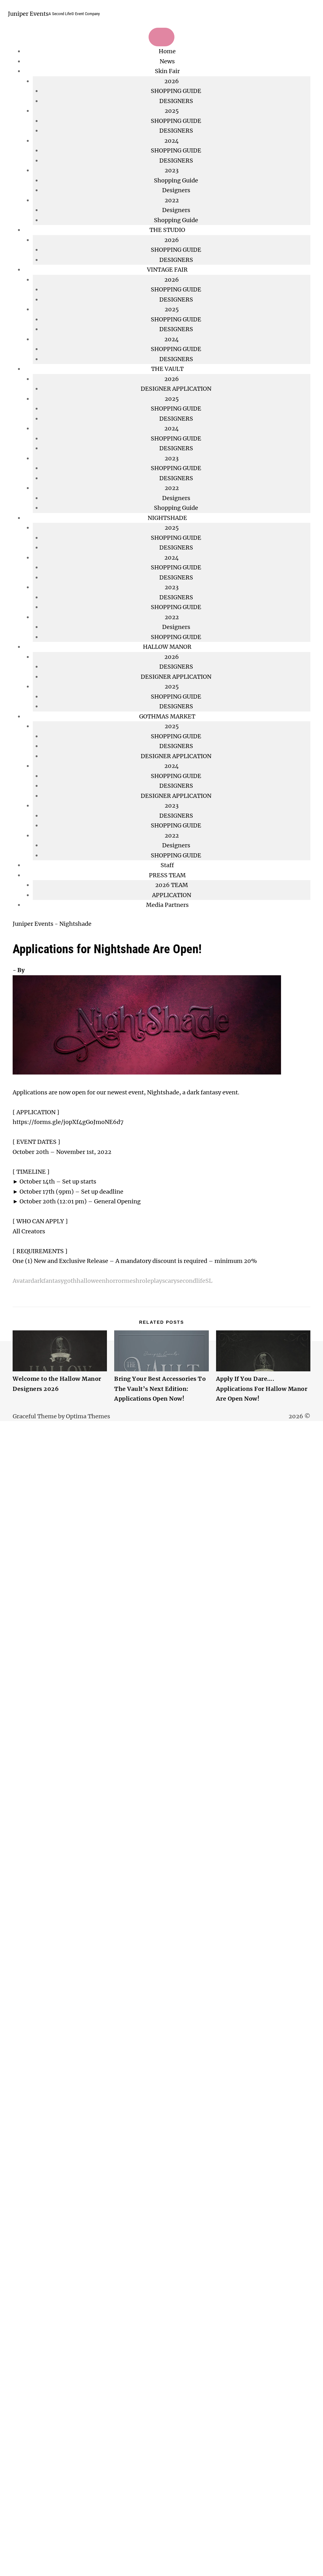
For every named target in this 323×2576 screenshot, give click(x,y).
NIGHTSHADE (167, 518)
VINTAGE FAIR (167, 270)
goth (70, 1281)
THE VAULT (167, 369)
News (167, 61)
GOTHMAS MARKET (167, 716)
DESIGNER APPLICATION (176, 389)
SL (209, 1281)
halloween (91, 1281)
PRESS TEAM (167, 875)
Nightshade (75, 924)
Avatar (22, 1281)
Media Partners (167, 905)
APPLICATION (172, 895)
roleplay (151, 1281)
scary (169, 1281)
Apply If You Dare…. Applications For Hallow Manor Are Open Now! (262, 1389)
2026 (172, 280)
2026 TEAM (172, 885)
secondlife (191, 1281)
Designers (176, 190)
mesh (132, 1281)
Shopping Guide (176, 180)
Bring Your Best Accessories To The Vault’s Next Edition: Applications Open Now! (160, 1389)
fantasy (53, 1281)
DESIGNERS (176, 101)
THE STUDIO (167, 230)
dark (37, 1281)
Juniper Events (28, 14)
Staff (167, 865)
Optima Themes (88, 1416)
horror (115, 1281)
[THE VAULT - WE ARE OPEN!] (33, 1302)
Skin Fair (167, 71)
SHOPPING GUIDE (176, 91)
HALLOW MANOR (167, 647)
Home (167, 51)
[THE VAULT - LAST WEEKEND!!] (20, 1302)
